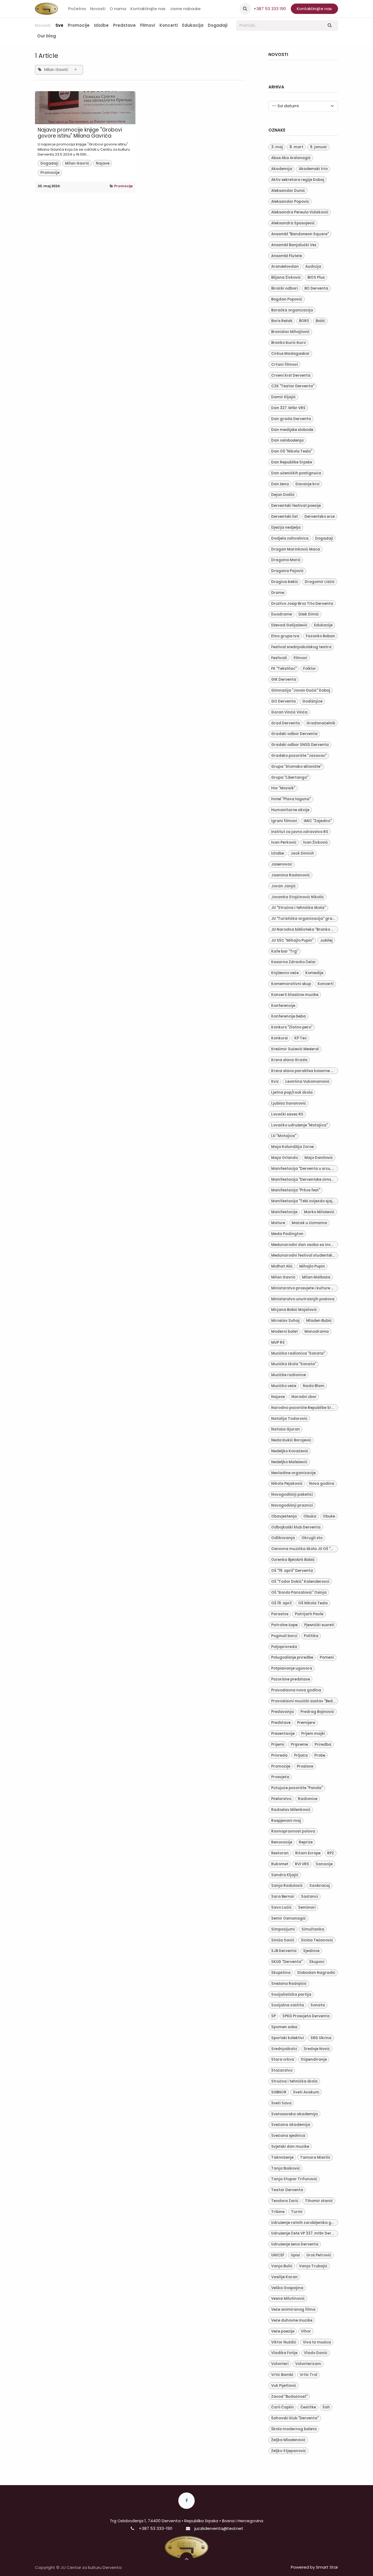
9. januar (319, 147)
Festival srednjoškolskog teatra (301, 647)
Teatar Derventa (287, 2190)
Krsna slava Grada (289, 1060)
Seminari (307, 1907)
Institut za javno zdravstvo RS (300, 832)
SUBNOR (279, 2092)
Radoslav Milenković (291, 1810)
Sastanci (310, 1897)
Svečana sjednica (288, 2136)
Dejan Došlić (283, 495)
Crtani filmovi (285, 365)
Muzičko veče (284, 1386)
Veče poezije (283, 2331)
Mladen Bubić (319, 1321)
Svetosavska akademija (294, 2114)
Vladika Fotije (284, 2353)
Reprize (306, 1842)
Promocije (50, 173)
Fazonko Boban (320, 636)
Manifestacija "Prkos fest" (296, 1190)
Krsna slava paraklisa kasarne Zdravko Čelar (305, 1071)
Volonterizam (308, 2364)
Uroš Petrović (319, 2255)
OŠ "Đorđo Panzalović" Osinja (299, 1592)
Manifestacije (284, 1212)
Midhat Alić (282, 1266)
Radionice (308, 1799)
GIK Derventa (284, 679)
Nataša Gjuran (285, 1429)
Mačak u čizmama (309, 1223)
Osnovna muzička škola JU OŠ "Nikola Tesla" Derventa (305, 1549)
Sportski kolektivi (288, 2038)
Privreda (279, 1755)
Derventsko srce (320, 517)
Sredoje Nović (317, 2049)
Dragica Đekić (285, 582)
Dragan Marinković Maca (296, 549)
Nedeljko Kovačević (290, 1451)
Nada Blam (314, 1386)
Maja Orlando (285, 1158)
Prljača (301, 1755)
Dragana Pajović (287, 571)
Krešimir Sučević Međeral (295, 1049)
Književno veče (285, 973)
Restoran (280, 1853)
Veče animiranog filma (293, 2309)
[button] (245, 9)
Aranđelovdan (285, 267)
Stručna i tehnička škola (294, 2081)
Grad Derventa (285, 723)
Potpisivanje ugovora (292, 1668)
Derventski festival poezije (296, 506)
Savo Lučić (281, 1907)
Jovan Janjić (283, 886)
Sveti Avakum (306, 2092)
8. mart (296, 147)
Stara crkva (283, 2059)
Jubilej (326, 940)
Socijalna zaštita (288, 2005)
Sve (59, 25)
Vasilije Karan (284, 2277)
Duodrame (282, 614)
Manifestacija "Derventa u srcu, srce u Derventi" (305, 1169)
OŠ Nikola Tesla (313, 1603)
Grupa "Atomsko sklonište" (296, 767)
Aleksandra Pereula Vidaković (300, 212)
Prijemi (278, 1744)
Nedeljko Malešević (289, 1462)
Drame (278, 593)
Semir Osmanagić (288, 1918)
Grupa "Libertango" (290, 777)
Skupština (281, 1973)
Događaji (49, 163)
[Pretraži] (330, 26)
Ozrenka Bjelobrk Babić (293, 1560)
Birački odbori (285, 288)
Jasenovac (282, 864)
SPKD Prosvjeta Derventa (306, 2016)
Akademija (282, 169)
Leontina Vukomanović (307, 1082)
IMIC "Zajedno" (318, 821)
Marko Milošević (319, 1212)
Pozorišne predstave (291, 1679)
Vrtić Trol (309, 2375)
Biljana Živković (286, 277)
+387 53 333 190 (270, 9)
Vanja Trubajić (313, 2266)
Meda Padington (287, 1234)
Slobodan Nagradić (316, 1973)
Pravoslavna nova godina (296, 1690)
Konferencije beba (288, 1016)
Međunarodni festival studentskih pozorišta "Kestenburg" (305, 1255)
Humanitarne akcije (290, 810)
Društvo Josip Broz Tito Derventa (302, 604)
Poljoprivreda (284, 1647)
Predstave (281, 1723)
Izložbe (278, 853)
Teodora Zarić (285, 2201)
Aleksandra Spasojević (293, 223)
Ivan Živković (316, 842)
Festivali (279, 658)
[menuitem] (77, 9)
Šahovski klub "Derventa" (295, 2418)
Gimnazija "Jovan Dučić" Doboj (301, 690)
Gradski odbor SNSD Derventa (300, 745)
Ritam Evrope (308, 1853)
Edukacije (323, 625)
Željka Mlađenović (288, 2440)
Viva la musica (317, 2342)
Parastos (280, 1614)
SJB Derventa (284, 1951)
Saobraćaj (320, 1886)
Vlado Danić (316, 2353)
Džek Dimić (309, 614)
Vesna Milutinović (288, 2299)
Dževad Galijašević (289, 625)
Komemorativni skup (291, 984)
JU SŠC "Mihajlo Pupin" (292, 940)
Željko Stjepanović (289, 2451)
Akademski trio (313, 169)
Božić (320, 321)
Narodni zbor (304, 1397)
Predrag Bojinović (317, 1712)
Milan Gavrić (77, 163)
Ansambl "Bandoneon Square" (300, 234)
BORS (304, 321)
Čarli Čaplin (282, 2407)
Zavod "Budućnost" (289, 2397)
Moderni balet (285, 1332)
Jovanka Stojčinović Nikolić (297, 897)
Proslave (305, 1766)
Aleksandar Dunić (288, 191)
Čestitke (308, 2407)
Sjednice (311, 1951)
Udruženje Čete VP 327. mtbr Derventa (305, 2233)
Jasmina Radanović (291, 875)
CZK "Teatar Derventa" (293, 386)
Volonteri (280, 2364)
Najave (103, 163)
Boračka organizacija (292, 310)
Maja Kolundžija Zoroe (292, 1147)
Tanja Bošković (286, 2168)
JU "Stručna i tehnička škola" (298, 908)
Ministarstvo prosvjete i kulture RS (304, 1288)
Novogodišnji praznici (292, 1505)
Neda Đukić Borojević (291, 1440)
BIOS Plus (316, 277)
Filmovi (300, 658)
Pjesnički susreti (319, 1625)
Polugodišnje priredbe (292, 1657)
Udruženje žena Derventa (295, 2244)
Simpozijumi (283, 1929)
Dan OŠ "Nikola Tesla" (292, 451)
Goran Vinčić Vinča (289, 712)
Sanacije (324, 1864)
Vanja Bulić (282, 2266)
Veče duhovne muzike (292, 2320)
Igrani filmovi (284, 821)
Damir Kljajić (283, 397)
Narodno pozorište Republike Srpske (305, 1408)
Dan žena (280, 484)
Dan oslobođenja (287, 440)
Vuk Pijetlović (284, 2386)
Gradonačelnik (321, 723)
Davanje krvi (307, 484)
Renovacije (282, 1842)
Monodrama (317, 1332)
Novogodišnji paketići (292, 1494)
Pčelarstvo (281, 1799)
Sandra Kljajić (285, 1875)
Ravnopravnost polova (293, 1831)
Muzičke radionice (288, 1375)
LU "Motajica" (284, 1136)
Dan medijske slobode (292, 430)
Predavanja (282, 1712)
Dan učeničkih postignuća (296, 473)
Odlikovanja (283, 1538)
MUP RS (278, 1342)
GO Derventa (283, 701)
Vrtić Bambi (282, 2375)
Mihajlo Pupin (312, 1266)
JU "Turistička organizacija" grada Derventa (305, 919)
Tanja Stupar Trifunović (294, 2179)
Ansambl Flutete (287, 256)
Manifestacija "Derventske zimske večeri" (305, 1180)
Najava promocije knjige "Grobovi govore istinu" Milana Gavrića (80, 133)
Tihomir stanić (319, 2201)
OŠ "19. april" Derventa (292, 1571)
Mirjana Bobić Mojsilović (294, 1310)
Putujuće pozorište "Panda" (297, 1788)
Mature (278, 1223)
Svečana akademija (291, 2125)
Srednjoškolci (284, 2049)
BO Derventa (316, 288)
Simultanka (313, 1929)
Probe (320, 1755)
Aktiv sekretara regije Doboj (298, 180)
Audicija (313, 267)
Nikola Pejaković (287, 1484)
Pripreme (299, 1744)
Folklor (310, 669)
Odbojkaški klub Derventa (296, 1527)
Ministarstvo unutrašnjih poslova (303, 1299)
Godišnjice (312, 701)
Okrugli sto (312, 1538)
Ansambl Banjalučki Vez (294, 245)
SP (273, 2016)
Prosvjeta (280, 1777)
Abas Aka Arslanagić (291, 158)
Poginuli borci (284, 1636)
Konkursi (279, 1038)
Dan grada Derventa (291, 419)
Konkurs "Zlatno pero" (292, 1027)
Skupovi (317, 1962)
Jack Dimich (302, 853)
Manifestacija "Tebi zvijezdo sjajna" (305, 1201)
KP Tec (301, 1038)
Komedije (314, 973)
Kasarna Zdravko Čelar (294, 962)
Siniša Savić (283, 1940)
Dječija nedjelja (286, 527)
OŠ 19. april (281, 1603)
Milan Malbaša (316, 1277)
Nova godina (322, 1484)
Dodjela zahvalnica (290, 538)
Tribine (278, 2212)
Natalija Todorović (289, 1419)
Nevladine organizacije (293, 1473)
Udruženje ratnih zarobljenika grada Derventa (305, 2223)
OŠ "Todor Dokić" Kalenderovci (300, 1582)
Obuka (310, 1516)
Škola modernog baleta (294, 2429)
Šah (326, 2407)
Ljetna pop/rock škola (292, 1092)
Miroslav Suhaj (285, 1321)
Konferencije (283, 1006)
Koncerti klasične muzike (295, 995)
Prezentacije (283, 1734)
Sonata (318, 2005)
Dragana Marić (286, 560)
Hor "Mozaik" (283, 788)
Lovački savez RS (287, 1114)
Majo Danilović (319, 1158)
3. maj (277, 147)
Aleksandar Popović (290, 202)
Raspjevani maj (286, 1821)
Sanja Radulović (287, 1886)
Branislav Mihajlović (290, 332)
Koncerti (326, 984)
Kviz (275, 1082)
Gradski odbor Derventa (294, 734)
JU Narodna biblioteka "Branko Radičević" (305, 929)
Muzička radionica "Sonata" (298, 1353)
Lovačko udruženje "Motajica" (299, 1125)
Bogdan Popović (287, 299)
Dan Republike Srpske (292, 462)
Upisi (295, 2255)
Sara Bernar (283, 1897)
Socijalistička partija (291, 1995)
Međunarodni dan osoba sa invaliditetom (305, 1245)
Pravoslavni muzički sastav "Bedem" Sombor (305, 1701)
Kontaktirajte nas (314, 9)
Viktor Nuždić (284, 2342)
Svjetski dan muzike (290, 2147)
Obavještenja (284, 1516)
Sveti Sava (281, 2103)
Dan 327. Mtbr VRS (288, 408)
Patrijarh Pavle (309, 1614)
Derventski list (285, 517)
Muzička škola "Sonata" (294, 1364)
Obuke (329, 1516)
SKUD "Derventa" (287, 1962)
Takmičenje (282, 2157)
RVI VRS (302, 1864)
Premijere (306, 1723)
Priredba (323, 1744)
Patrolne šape (284, 1625)
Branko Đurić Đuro (288, 343)
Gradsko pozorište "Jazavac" (299, 756)
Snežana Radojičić (289, 1984)
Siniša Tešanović (317, 1940)
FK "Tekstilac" (284, 669)
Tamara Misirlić (315, 2157)
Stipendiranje (314, 2059)
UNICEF (278, 2255)
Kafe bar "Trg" (285, 951)
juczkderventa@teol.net (219, 2528)
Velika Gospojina (287, 2288)
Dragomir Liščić (320, 582)
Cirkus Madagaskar (290, 354)
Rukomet (280, 1864)
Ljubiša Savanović (289, 1103)
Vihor (306, 2331)
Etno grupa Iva (285, 636)
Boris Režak (282, 321)
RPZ (331, 1853)
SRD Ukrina (321, 2038)
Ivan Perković (284, 842)
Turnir (297, 2212)
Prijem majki (313, 1734)
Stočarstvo (282, 2070)
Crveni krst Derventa (291, 375)
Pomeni (327, 1657)
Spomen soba (284, 2027)
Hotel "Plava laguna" (291, 799)
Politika (311, 1636)
